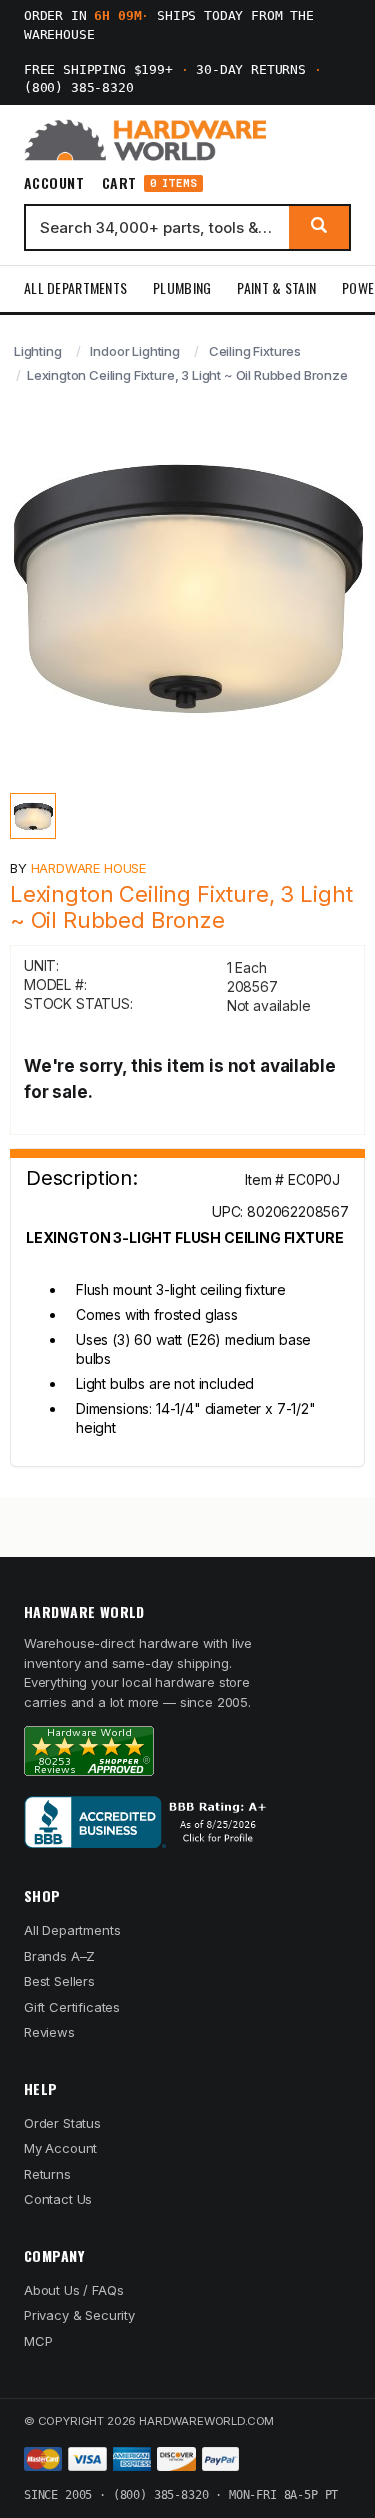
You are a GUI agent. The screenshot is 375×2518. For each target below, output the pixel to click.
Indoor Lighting (134, 351)
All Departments (75, 287)
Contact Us (58, 2199)
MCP (38, 2341)
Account (54, 183)
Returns (47, 2174)
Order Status (62, 2123)
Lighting (38, 351)
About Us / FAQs (73, 2290)
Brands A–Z (59, 1956)
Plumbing (182, 287)
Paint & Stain (276, 287)
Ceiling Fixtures (255, 351)
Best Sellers (59, 1981)
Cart (149, 183)
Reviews (49, 2032)
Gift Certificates (72, 2007)
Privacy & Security (79, 2315)
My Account (60, 2148)
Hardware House (89, 868)
